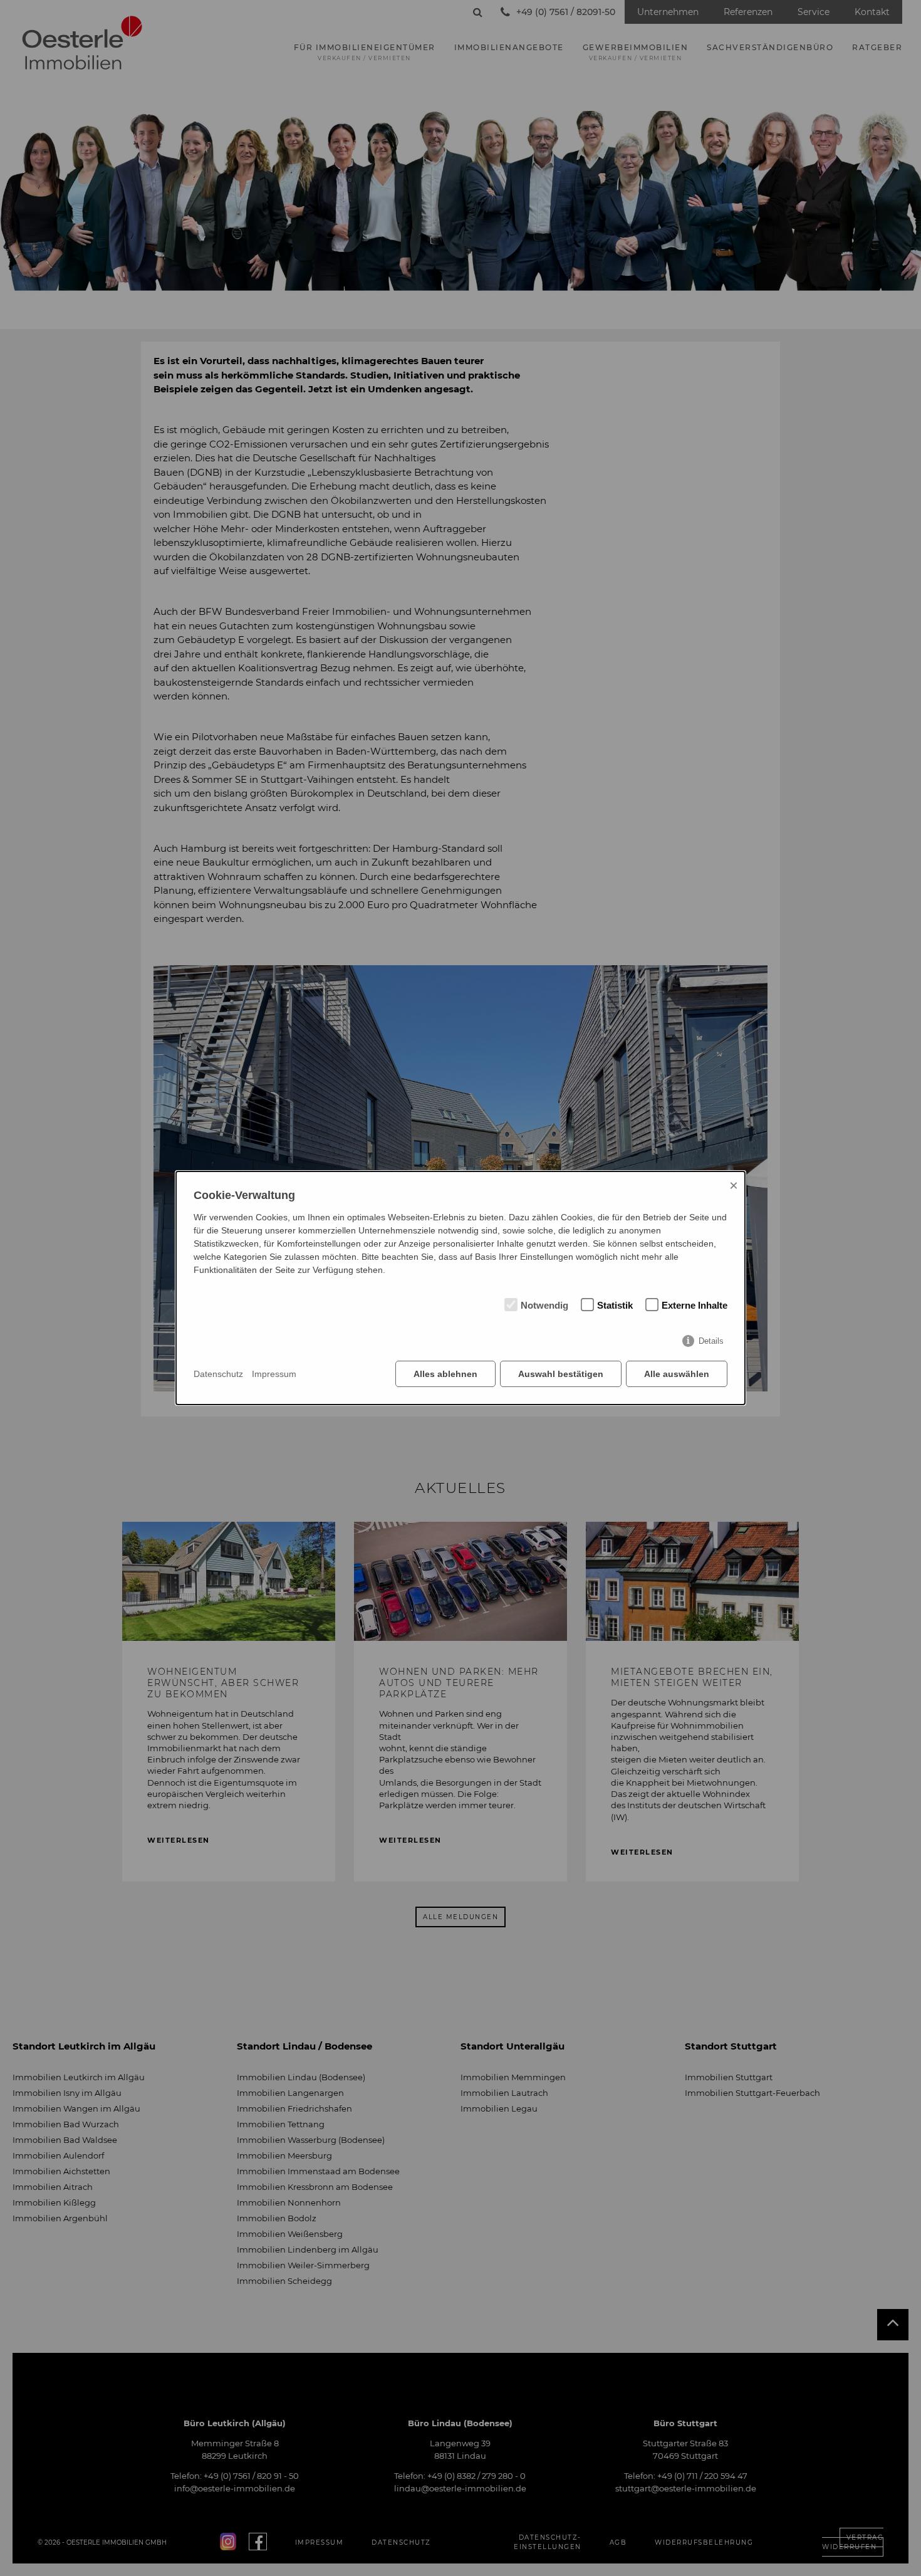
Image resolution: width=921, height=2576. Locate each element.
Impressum (274, 1374)
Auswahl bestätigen (561, 1374)
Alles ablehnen (445, 1374)
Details (711, 1341)
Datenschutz (218, 1374)
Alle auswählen (677, 1374)
